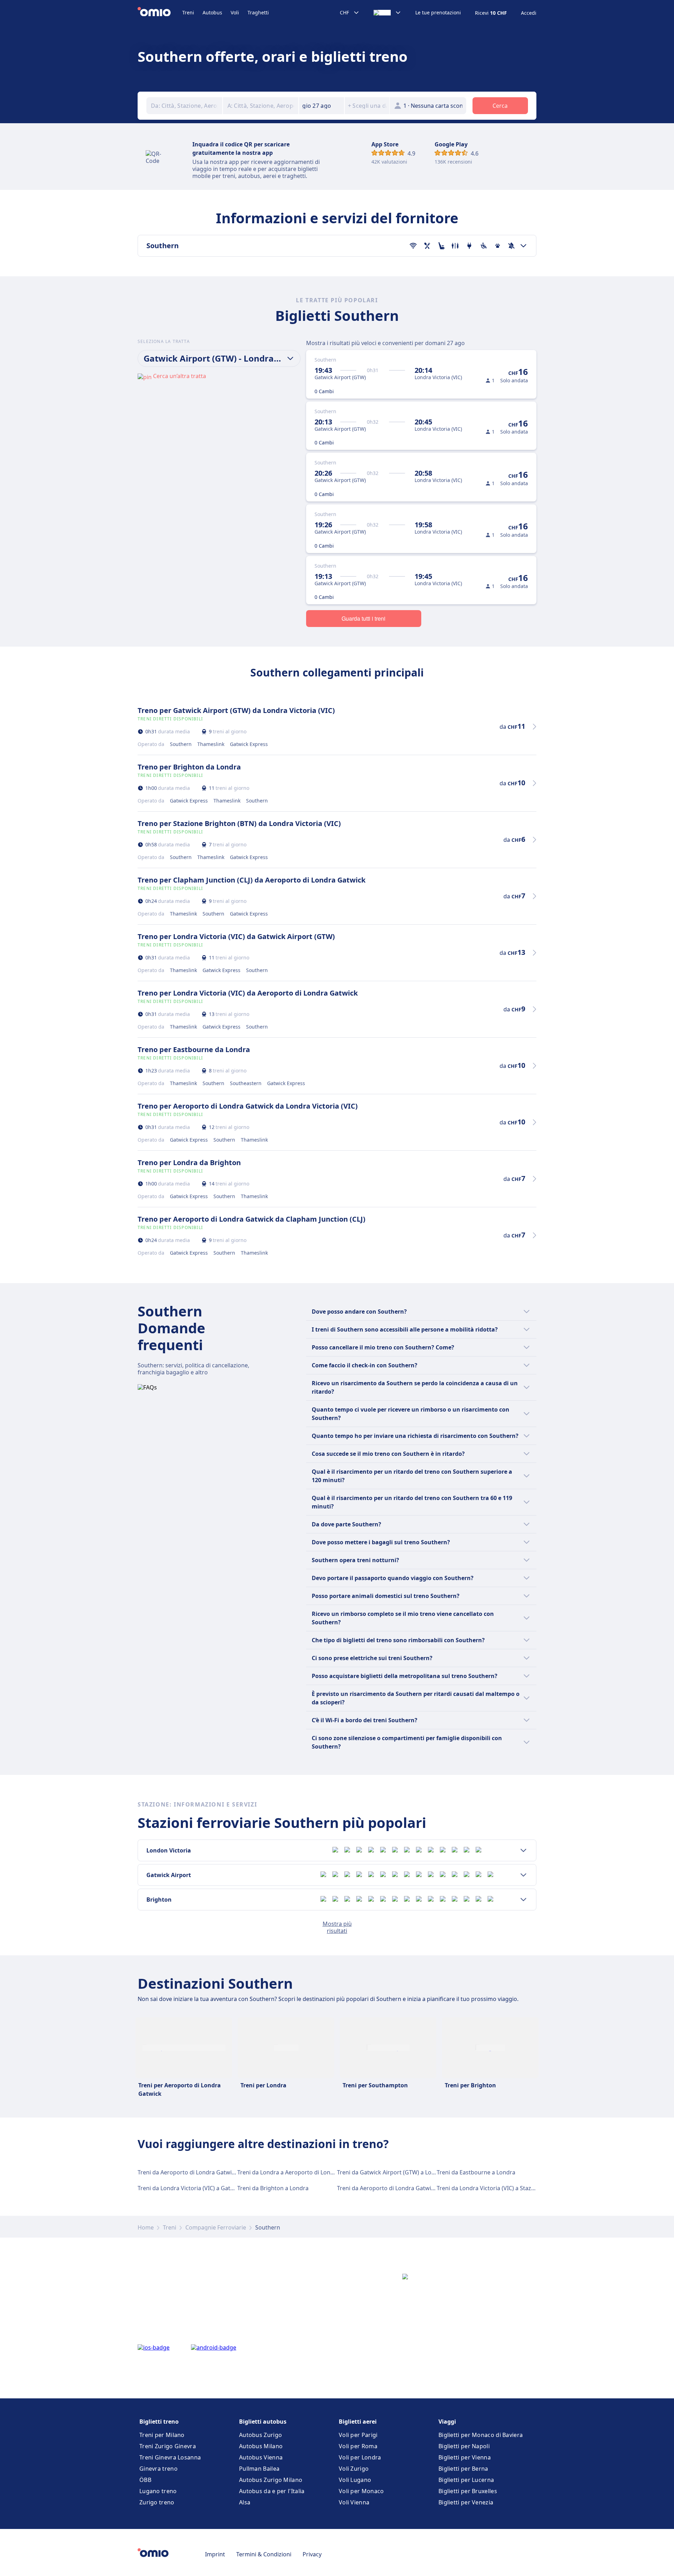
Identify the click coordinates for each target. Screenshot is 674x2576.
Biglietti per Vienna (465, 2457)
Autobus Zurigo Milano (271, 2480)
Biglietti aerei (358, 2422)
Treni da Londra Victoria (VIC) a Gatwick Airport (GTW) (209, 2188)
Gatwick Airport (169, 1875)
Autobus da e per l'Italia (272, 2491)
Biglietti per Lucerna (466, 2480)
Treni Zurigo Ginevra (168, 2446)
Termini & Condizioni (264, 2554)
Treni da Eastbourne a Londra (476, 2172)
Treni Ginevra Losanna (170, 2457)
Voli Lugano (355, 2480)
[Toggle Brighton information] (523, 1900)
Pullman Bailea (259, 2469)
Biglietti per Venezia (466, 2502)
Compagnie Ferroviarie (216, 2227)
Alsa (245, 2502)
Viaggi (447, 2422)
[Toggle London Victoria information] (523, 1850)
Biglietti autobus (263, 2422)
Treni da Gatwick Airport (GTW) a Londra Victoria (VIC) (408, 2172)
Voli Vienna (354, 2502)
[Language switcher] (387, 13)
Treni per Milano (162, 2435)
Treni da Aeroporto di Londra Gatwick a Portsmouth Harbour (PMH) (427, 2188)
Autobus (212, 12)
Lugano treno (158, 2491)
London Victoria (169, 1850)
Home (146, 2227)
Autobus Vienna (261, 2457)
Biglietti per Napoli (464, 2446)
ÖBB (145, 2480)
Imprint (215, 2554)
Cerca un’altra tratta (180, 376)
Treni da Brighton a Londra (273, 2188)
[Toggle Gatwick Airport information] (523, 1875)
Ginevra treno (158, 2469)
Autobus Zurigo (260, 2435)
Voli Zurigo (354, 2469)
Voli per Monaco (361, 2491)
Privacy (312, 2554)
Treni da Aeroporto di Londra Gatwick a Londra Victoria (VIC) (218, 2172)
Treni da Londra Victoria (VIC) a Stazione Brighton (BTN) (510, 2188)
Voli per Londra (360, 2457)
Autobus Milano (261, 2446)
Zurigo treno (157, 2502)
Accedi (529, 13)
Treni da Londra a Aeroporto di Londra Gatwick (300, 2172)
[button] (322, 106)
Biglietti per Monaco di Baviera (481, 2435)
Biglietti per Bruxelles (468, 2491)
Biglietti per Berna (463, 2469)
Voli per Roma (358, 2446)
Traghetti (258, 12)
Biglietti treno (159, 2422)
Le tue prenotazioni (438, 13)
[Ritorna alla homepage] (160, 13)
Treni (188, 12)
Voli (235, 12)
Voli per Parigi (358, 2435)
